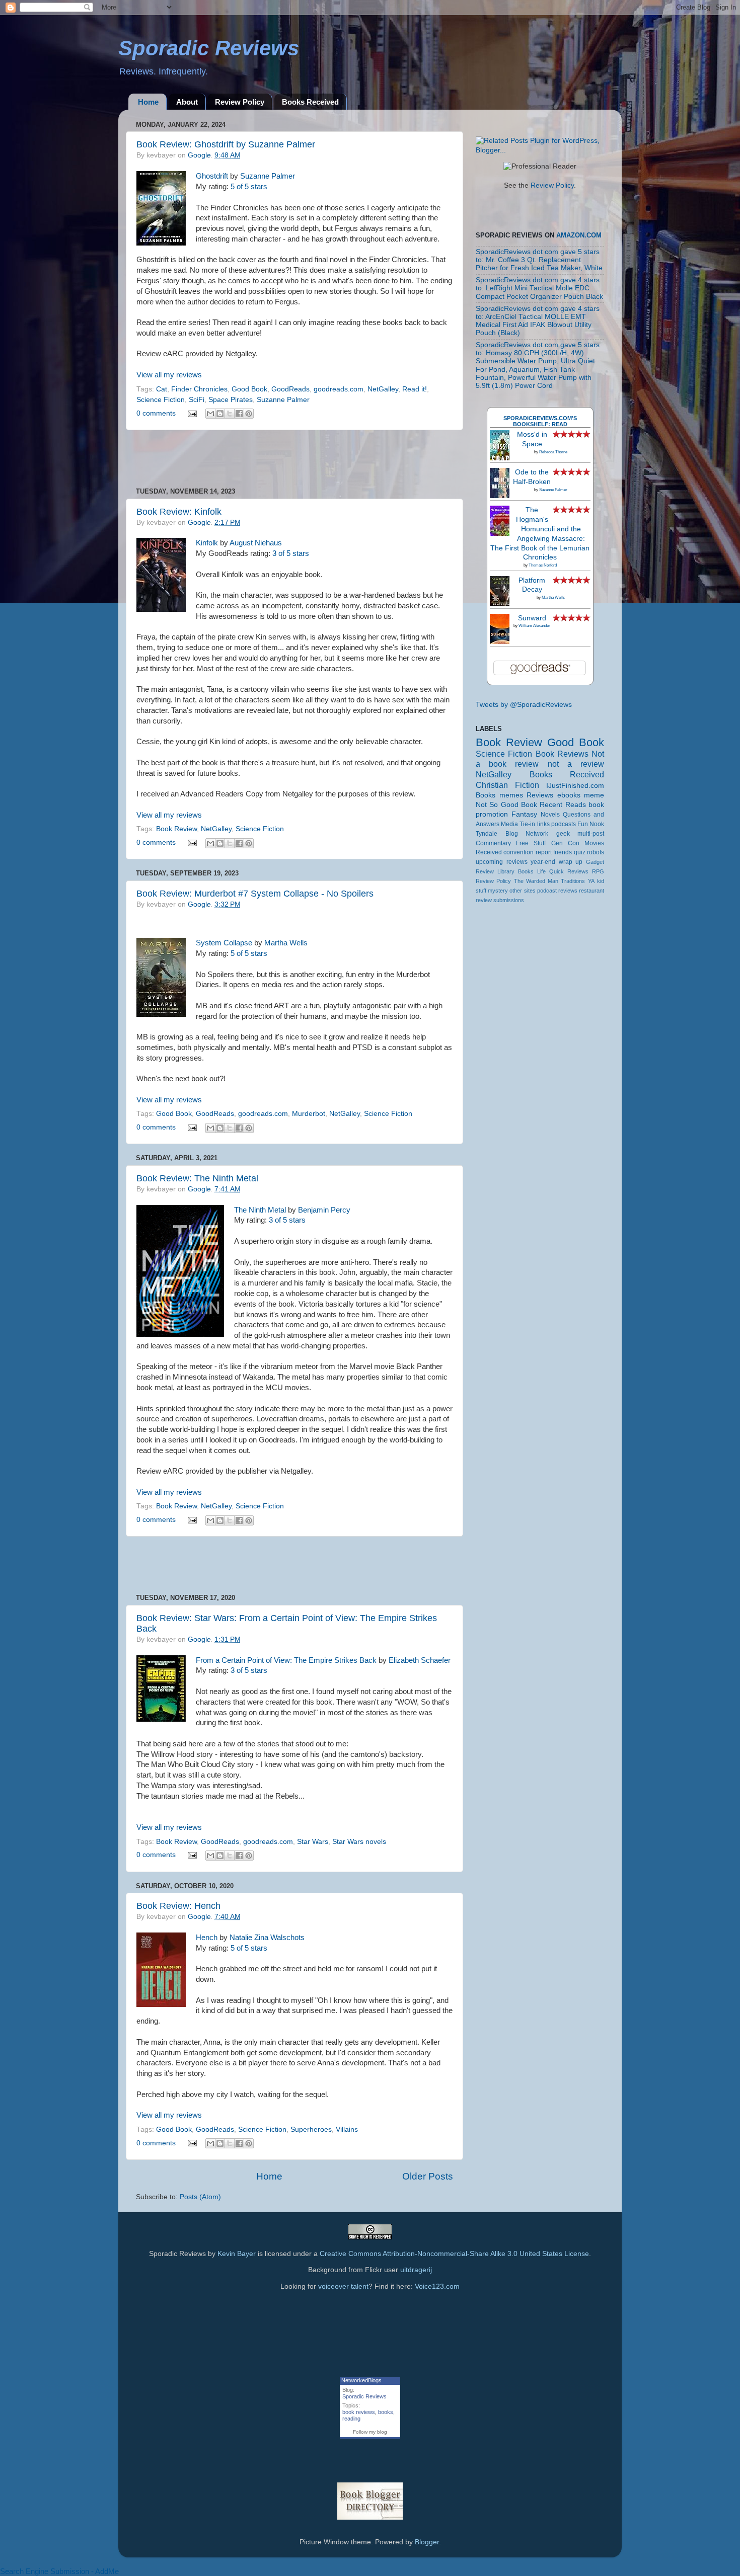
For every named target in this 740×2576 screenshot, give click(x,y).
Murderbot (309, 1114)
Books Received (310, 102)
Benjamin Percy (324, 1210)
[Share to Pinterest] (249, 414)
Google (199, 155)
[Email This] (210, 414)
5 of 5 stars (249, 187)
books (386, 2412)
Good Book (249, 389)
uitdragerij (416, 2270)
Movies (594, 843)
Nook (597, 824)
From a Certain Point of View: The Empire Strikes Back (286, 1660)
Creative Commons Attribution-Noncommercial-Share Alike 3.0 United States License (454, 2254)
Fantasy (524, 814)
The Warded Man (536, 881)
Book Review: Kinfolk (179, 512)
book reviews (359, 2412)
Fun (583, 824)
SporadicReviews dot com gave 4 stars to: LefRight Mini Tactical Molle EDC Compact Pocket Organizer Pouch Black (539, 288)
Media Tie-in (518, 824)
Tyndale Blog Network (512, 834)
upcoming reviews (502, 862)
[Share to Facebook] (239, 414)
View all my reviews (169, 375)
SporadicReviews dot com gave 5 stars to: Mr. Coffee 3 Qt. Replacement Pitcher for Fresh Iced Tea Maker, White (539, 260)
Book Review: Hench (178, 1906)
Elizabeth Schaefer (420, 1660)
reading (351, 2419)
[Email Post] (192, 413)
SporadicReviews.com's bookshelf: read (540, 421)
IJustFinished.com (575, 786)
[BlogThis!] (220, 414)
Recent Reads (563, 805)
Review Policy (240, 102)
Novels (550, 815)
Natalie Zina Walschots (267, 1938)
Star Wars (313, 1842)
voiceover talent (343, 2286)
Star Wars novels (359, 1842)
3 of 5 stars (291, 553)
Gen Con (565, 843)
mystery (498, 891)
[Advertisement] (294, 459)
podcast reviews (557, 891)
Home (148, 102)
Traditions (573, 881)
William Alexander (534, 626)
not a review (576, 764)
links (543, 824)
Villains (347, 2129)
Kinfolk (207, 543)
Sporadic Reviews (364, 2396)
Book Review (176, 829)
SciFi (197, 400)
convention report (527, 852)
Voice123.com (437, 2286)
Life (541, 871)
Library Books (515, 871)
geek (563, 834)
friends (563, 852)
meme (594, 795)
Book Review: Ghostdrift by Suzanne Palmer (226, 144)
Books (486, 795)
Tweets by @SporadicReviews (524, 705)
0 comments (156, 413)
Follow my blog (370, 2432)
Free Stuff (531, 843)
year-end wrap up (557, 862)
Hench (207, 1938)
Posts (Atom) (200, 2197)
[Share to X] (230, 414)
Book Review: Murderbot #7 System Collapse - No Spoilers (255, 894)
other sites (522, 891)
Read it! (415, 389)
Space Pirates (231, 400)
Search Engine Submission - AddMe (59, 2571)
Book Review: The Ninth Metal (197, 1178)
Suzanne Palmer (268, 176)
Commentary (493, 843)
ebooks (569, 795)
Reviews (540, 795)
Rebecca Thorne (553, 452)
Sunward (532, 618)
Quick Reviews (569, 871)
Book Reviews (562, 754)
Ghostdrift (212, 176)
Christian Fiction (507, 785)
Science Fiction (161, 400)
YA (591, 881)
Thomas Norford (543, 565)
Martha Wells (286, 943)
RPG (598, 871)
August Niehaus (256, 543)
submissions (509, 900)
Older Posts (428, 2176)
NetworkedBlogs (361, 2380)
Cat (162, 389)
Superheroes (311, 2129)
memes (511, 795)
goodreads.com (339, 389)
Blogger (427, 2542)
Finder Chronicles (199, 389)
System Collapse (224, 943)
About (187, 102)
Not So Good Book (506, 805)
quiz (580, 852)
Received (489, 852)
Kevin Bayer (237, 2254)
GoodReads (290, 389)
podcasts (564, 824)
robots (596, 852)
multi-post (591, 834)
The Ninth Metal (260, 1210)
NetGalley (383, 389)
